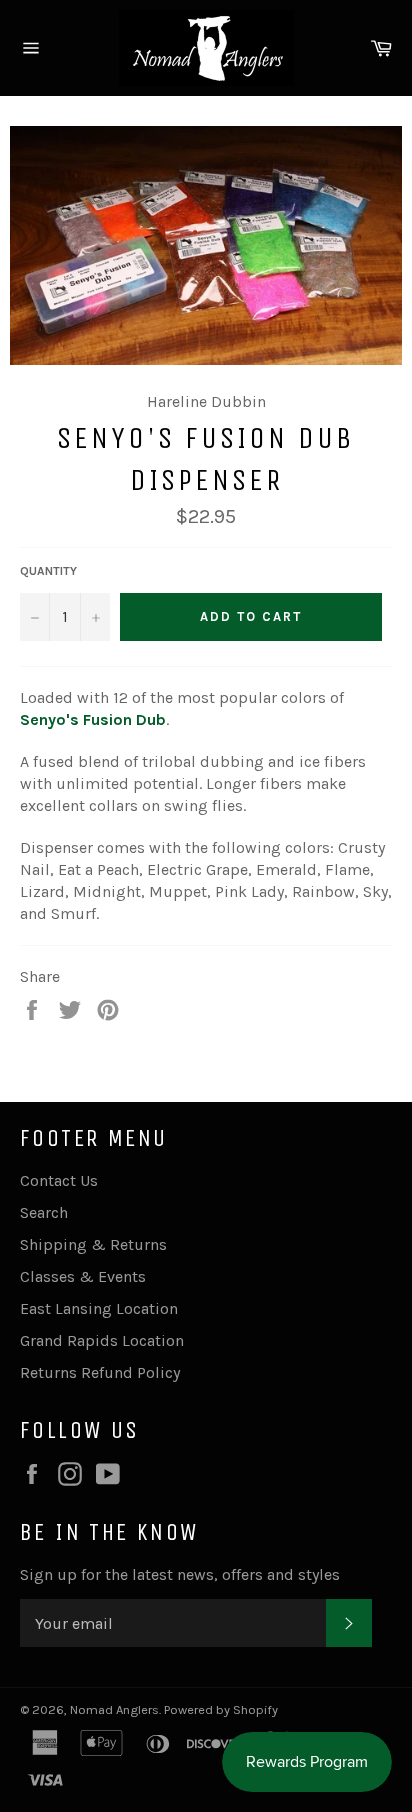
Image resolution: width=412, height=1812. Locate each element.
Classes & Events (83, 1276)
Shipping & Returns (93, 1244)
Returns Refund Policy (100, 1372)
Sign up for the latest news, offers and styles (180, 1574)
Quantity (48, 571)
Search (44, 1212)
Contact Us (59, 1180)
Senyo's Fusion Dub (93, 719)
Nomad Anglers (114, 1709)
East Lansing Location (99, 1308)
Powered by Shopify (221, 1709)
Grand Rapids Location (102, 1340)
